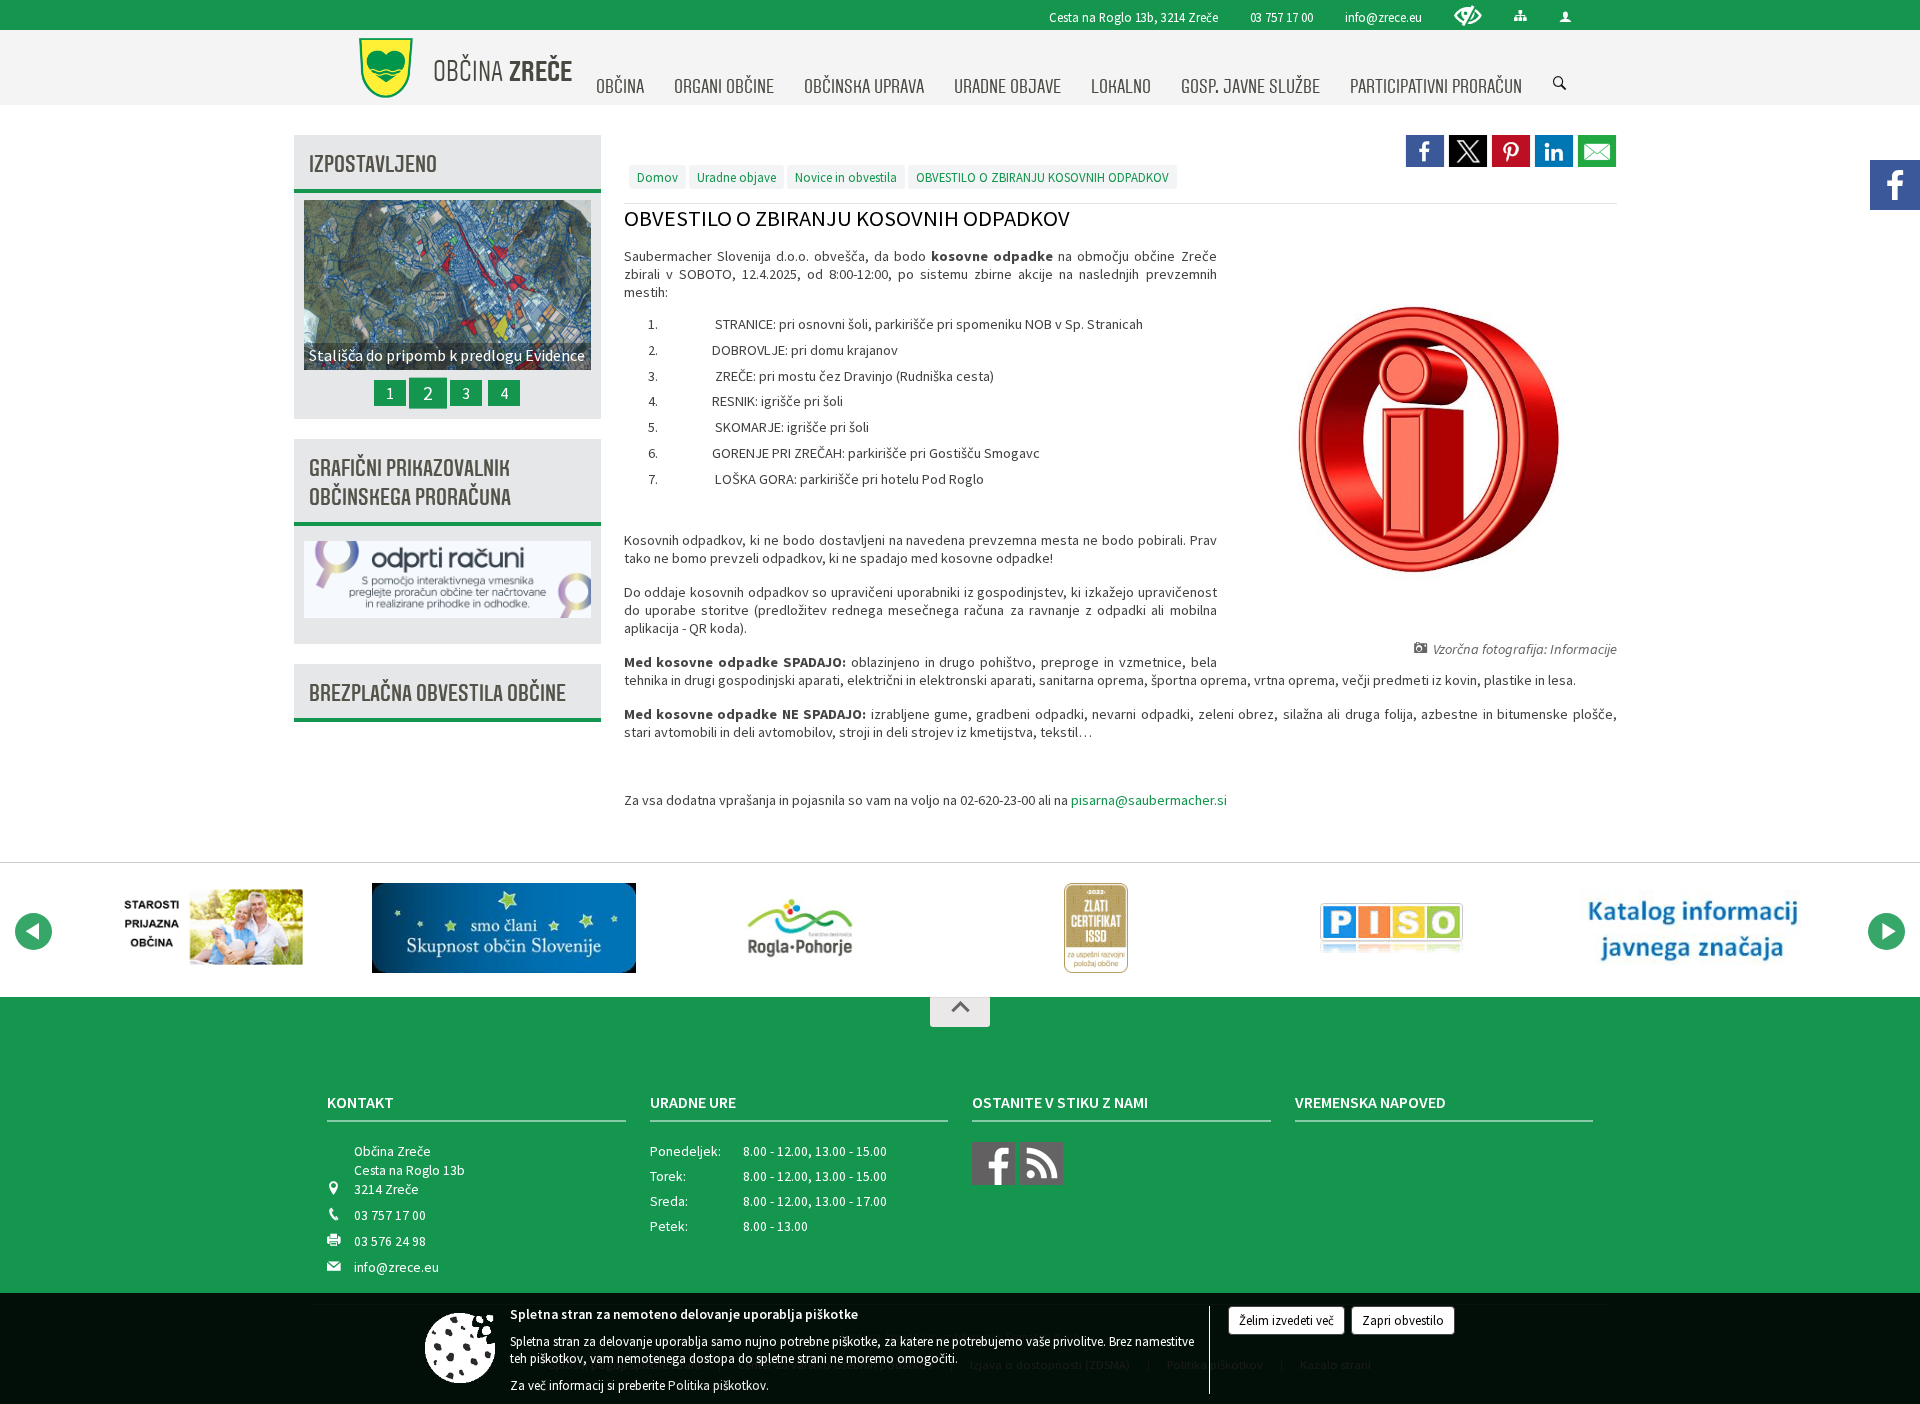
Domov (657, 177)
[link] (1425, 151)
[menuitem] (620, 68)
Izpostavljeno (373, 164)
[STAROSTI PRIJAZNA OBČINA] (208, 928)
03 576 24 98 (390, 1241)
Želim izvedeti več (1286, 1320)
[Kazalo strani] (1520, 15)
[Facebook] (1895, 185)
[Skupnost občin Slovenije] (504, 928)
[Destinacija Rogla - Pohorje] (800, 928)
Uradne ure (693, 1102)
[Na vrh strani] (960, 1012)
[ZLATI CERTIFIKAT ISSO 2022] (1096, 928)
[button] (33, 931)
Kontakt (360, 1102)
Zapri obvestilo (1403, 1320)
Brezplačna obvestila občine (437, 693)
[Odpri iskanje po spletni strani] (1560, 84)
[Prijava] (1565, 16)
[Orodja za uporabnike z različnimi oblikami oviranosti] (1468, 15)
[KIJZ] (1688, 928)
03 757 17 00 (1281, 17)
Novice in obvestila (846, 177)
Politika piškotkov (717, 1385)
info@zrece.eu (1383, 17)
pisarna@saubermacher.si (1149, 800)
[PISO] (1391, 928)
